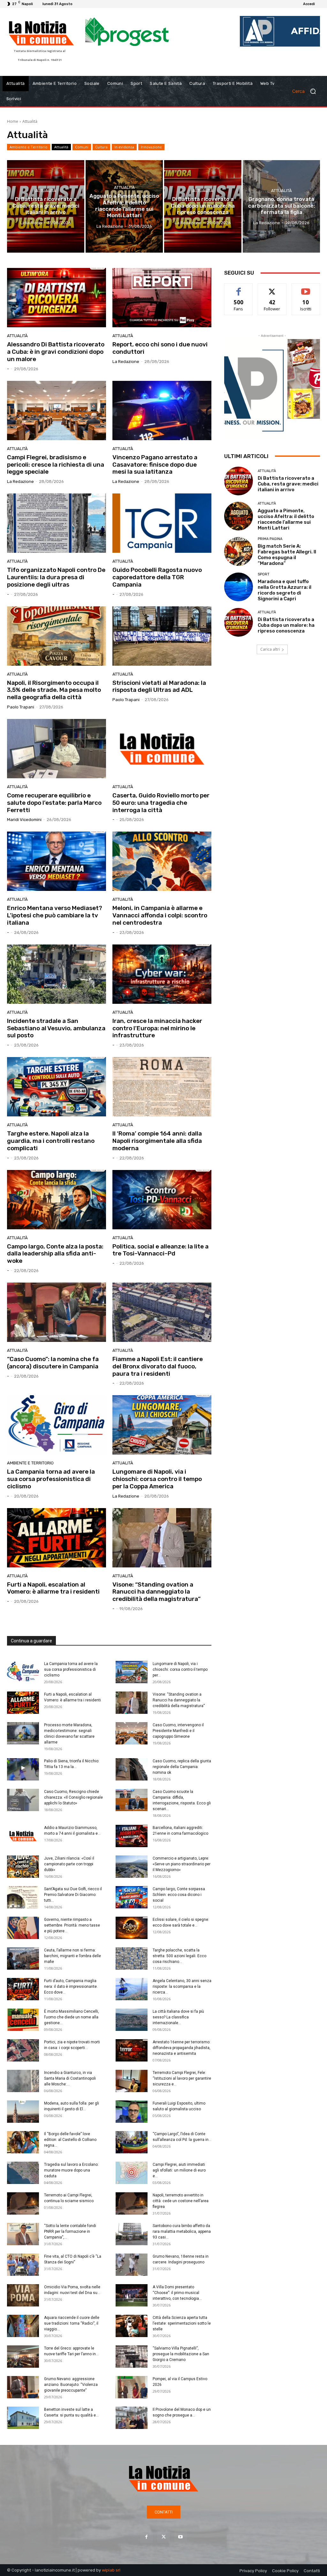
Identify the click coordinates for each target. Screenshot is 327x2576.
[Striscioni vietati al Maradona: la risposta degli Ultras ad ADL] (162, 636)
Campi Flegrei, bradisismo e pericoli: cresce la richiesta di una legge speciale (56, 465)
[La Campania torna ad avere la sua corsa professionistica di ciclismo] (57, 1425)
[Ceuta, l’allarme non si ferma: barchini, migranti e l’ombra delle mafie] (23, 1958)
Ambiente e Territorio (29, 147)
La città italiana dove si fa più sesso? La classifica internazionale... (178, 2017)
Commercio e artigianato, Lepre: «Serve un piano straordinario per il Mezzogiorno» (182, 1864)
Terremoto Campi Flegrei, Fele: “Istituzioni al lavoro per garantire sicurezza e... (182, 2078)
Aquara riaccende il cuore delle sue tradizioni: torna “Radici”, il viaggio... (72, 2323)
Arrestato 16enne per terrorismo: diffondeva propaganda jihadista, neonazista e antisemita (182, 2048)
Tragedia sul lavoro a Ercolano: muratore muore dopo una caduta (71, 2170)
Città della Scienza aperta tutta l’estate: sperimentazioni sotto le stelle (182, 2323)
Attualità (61, 147)
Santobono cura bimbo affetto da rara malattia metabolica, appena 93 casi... (182, 2232)
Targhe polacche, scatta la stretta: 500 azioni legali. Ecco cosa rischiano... (179, 1956)
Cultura (101, 147)
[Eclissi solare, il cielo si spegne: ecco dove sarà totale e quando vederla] (132, 1928)
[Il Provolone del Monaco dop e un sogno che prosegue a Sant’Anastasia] (132, 2418)
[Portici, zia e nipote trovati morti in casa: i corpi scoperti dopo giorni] (23, 2050)
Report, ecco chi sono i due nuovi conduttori (160, 348)
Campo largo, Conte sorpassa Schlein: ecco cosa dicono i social (179, 1895)
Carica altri (270, 649)
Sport (264, 574)
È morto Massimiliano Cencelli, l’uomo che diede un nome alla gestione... (72, 2017)
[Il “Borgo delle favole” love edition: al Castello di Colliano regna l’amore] (23, 2142)
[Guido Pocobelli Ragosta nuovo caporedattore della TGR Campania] (162, 523)
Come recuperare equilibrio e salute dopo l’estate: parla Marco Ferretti (54, 803)
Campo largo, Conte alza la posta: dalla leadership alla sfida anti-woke (55, 1254)
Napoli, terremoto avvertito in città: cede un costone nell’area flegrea (181, 2201)
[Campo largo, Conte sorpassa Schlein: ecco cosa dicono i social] (132, 1897)
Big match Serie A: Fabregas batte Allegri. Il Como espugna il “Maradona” (287, 555)
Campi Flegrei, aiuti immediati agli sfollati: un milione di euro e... (179, 2170)
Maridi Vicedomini (24, 820)
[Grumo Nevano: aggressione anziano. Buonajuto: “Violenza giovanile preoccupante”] (23, 2387)
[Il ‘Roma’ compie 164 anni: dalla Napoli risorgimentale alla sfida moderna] (162, 1087)
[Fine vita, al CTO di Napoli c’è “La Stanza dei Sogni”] (23, 2265)
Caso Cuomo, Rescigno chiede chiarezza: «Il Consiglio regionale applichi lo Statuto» (73, 1797)
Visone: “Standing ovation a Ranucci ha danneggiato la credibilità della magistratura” (156, 1592)
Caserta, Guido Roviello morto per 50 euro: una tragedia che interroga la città (161, 803)
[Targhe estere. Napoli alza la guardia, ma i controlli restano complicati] (57, 1087)
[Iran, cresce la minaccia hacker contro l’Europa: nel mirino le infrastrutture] (162, 974)
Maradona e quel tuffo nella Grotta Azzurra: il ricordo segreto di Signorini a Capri (285, 590)
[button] (307, 91)
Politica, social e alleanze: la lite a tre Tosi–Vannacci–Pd (160, 1250)
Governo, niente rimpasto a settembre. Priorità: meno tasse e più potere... (72, 1925)
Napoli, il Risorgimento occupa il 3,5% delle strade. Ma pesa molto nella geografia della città (54, 690)
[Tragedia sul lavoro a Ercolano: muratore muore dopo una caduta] (23, 2173)
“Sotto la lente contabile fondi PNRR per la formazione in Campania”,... (70, 2232)
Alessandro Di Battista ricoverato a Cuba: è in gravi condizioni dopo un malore (56, 352)
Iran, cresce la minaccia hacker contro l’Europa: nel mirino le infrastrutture (157, 1028)
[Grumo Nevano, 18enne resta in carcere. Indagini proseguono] (132, 2265)
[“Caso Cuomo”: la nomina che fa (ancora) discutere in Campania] (57, 1312)
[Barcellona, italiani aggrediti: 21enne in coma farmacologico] (132, 1836)
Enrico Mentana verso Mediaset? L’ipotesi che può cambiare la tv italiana (55, 915)
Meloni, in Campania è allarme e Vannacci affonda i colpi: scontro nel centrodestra (160, 915)
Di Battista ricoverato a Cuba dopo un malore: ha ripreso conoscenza (286, 625)
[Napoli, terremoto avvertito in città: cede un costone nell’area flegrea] (132, 2203)
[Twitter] (163, 2537)
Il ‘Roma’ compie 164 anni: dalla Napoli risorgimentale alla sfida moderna (157, 1141)
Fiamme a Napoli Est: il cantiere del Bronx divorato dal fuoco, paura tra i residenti (158, 1366)
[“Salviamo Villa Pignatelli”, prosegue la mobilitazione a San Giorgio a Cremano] (132, 2357)
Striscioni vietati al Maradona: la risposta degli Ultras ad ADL (159, 686)
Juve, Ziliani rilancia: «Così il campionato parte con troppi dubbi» (69, 1864)
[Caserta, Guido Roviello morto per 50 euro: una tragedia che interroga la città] (162, 749)
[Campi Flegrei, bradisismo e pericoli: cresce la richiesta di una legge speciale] (57, 411)
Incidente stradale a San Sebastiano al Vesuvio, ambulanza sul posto (56, 1028)
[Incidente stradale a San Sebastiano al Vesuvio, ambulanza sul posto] (57, 974)
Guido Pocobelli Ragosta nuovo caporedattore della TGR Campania (157, 577)
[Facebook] (146, 2537)
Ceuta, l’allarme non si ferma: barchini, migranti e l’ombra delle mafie (72, 1956)
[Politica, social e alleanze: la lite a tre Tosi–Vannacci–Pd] (162, 1200)
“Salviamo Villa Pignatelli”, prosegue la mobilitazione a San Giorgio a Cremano (181, 2354)
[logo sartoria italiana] (272, 366)
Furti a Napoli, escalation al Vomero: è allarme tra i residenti (53, 1588)
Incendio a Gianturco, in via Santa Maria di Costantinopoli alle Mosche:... (70, 2078)
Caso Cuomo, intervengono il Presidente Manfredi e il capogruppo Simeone (178, 1731)
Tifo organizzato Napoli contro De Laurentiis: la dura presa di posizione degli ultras (56, 577)
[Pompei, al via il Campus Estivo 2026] (132, 2387)
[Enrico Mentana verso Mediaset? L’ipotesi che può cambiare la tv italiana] (57, 861)
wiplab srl (111, 2570)
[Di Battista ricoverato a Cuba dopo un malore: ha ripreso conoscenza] (203, 206)
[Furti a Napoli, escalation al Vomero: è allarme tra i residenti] (57, 1538)
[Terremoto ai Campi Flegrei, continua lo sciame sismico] (23, 2203)
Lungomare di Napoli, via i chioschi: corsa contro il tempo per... (180, 1669)
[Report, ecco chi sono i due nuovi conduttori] (162, 298)
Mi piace (239, 288)
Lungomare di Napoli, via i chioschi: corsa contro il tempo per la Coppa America (157, 1479)
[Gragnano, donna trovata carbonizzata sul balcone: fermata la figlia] (281, 206)
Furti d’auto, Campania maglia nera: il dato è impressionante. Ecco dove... (71, 1987)
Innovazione (151, 147)
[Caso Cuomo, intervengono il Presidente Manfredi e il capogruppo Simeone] (132, 1733)
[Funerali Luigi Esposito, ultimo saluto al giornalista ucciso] (132, 2112)
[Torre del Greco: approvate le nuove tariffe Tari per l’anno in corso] (23, 2357)
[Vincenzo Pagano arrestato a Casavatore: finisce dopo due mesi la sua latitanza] (162, 411)
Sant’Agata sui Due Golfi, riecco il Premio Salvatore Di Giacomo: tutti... (73, 1895)
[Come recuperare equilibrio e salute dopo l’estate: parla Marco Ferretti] (57, 749)
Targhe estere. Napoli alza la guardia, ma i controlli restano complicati (51, 1141)
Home (13, 121)
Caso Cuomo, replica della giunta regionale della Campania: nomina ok (182, 1767)
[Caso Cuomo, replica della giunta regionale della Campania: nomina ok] (132, 1769)
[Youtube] (181, 2537)
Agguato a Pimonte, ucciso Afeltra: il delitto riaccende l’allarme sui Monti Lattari (286, 519)
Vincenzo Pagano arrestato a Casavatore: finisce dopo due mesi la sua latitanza (155, 465)
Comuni (82, 147)
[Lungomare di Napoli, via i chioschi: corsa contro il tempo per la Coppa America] (162, 1425)
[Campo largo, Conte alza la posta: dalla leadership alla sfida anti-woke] (57, 1200)
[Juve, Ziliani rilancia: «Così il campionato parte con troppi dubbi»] (23, 1867)
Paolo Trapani (21, 707)
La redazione (126, 362)
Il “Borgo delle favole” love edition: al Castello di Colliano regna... (70, 2140)
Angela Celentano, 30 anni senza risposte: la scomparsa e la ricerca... (182, 1987)
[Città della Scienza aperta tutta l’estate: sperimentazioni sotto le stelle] (132, 2326)
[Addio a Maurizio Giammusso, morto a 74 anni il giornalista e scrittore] (23, 1836)
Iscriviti (306, 288)
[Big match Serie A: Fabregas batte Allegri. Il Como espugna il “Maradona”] (239, 551)
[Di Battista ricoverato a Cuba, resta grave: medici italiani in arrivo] (46, 206)
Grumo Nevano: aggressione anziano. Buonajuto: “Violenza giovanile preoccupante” (71, 2385)
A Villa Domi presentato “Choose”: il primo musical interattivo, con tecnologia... (177, 2293)
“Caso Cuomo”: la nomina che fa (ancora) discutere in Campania (53, 1363)
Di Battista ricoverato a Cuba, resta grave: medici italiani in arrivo (288, 484)
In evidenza (124, 147)
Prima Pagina (270, 539)
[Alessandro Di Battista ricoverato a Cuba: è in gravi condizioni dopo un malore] (57, 298)
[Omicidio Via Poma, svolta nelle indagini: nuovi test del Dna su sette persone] (23, 2295)
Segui (272, 288)
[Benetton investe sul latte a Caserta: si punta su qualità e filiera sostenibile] (23, 2418)
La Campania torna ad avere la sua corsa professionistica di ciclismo (51, 1479)
